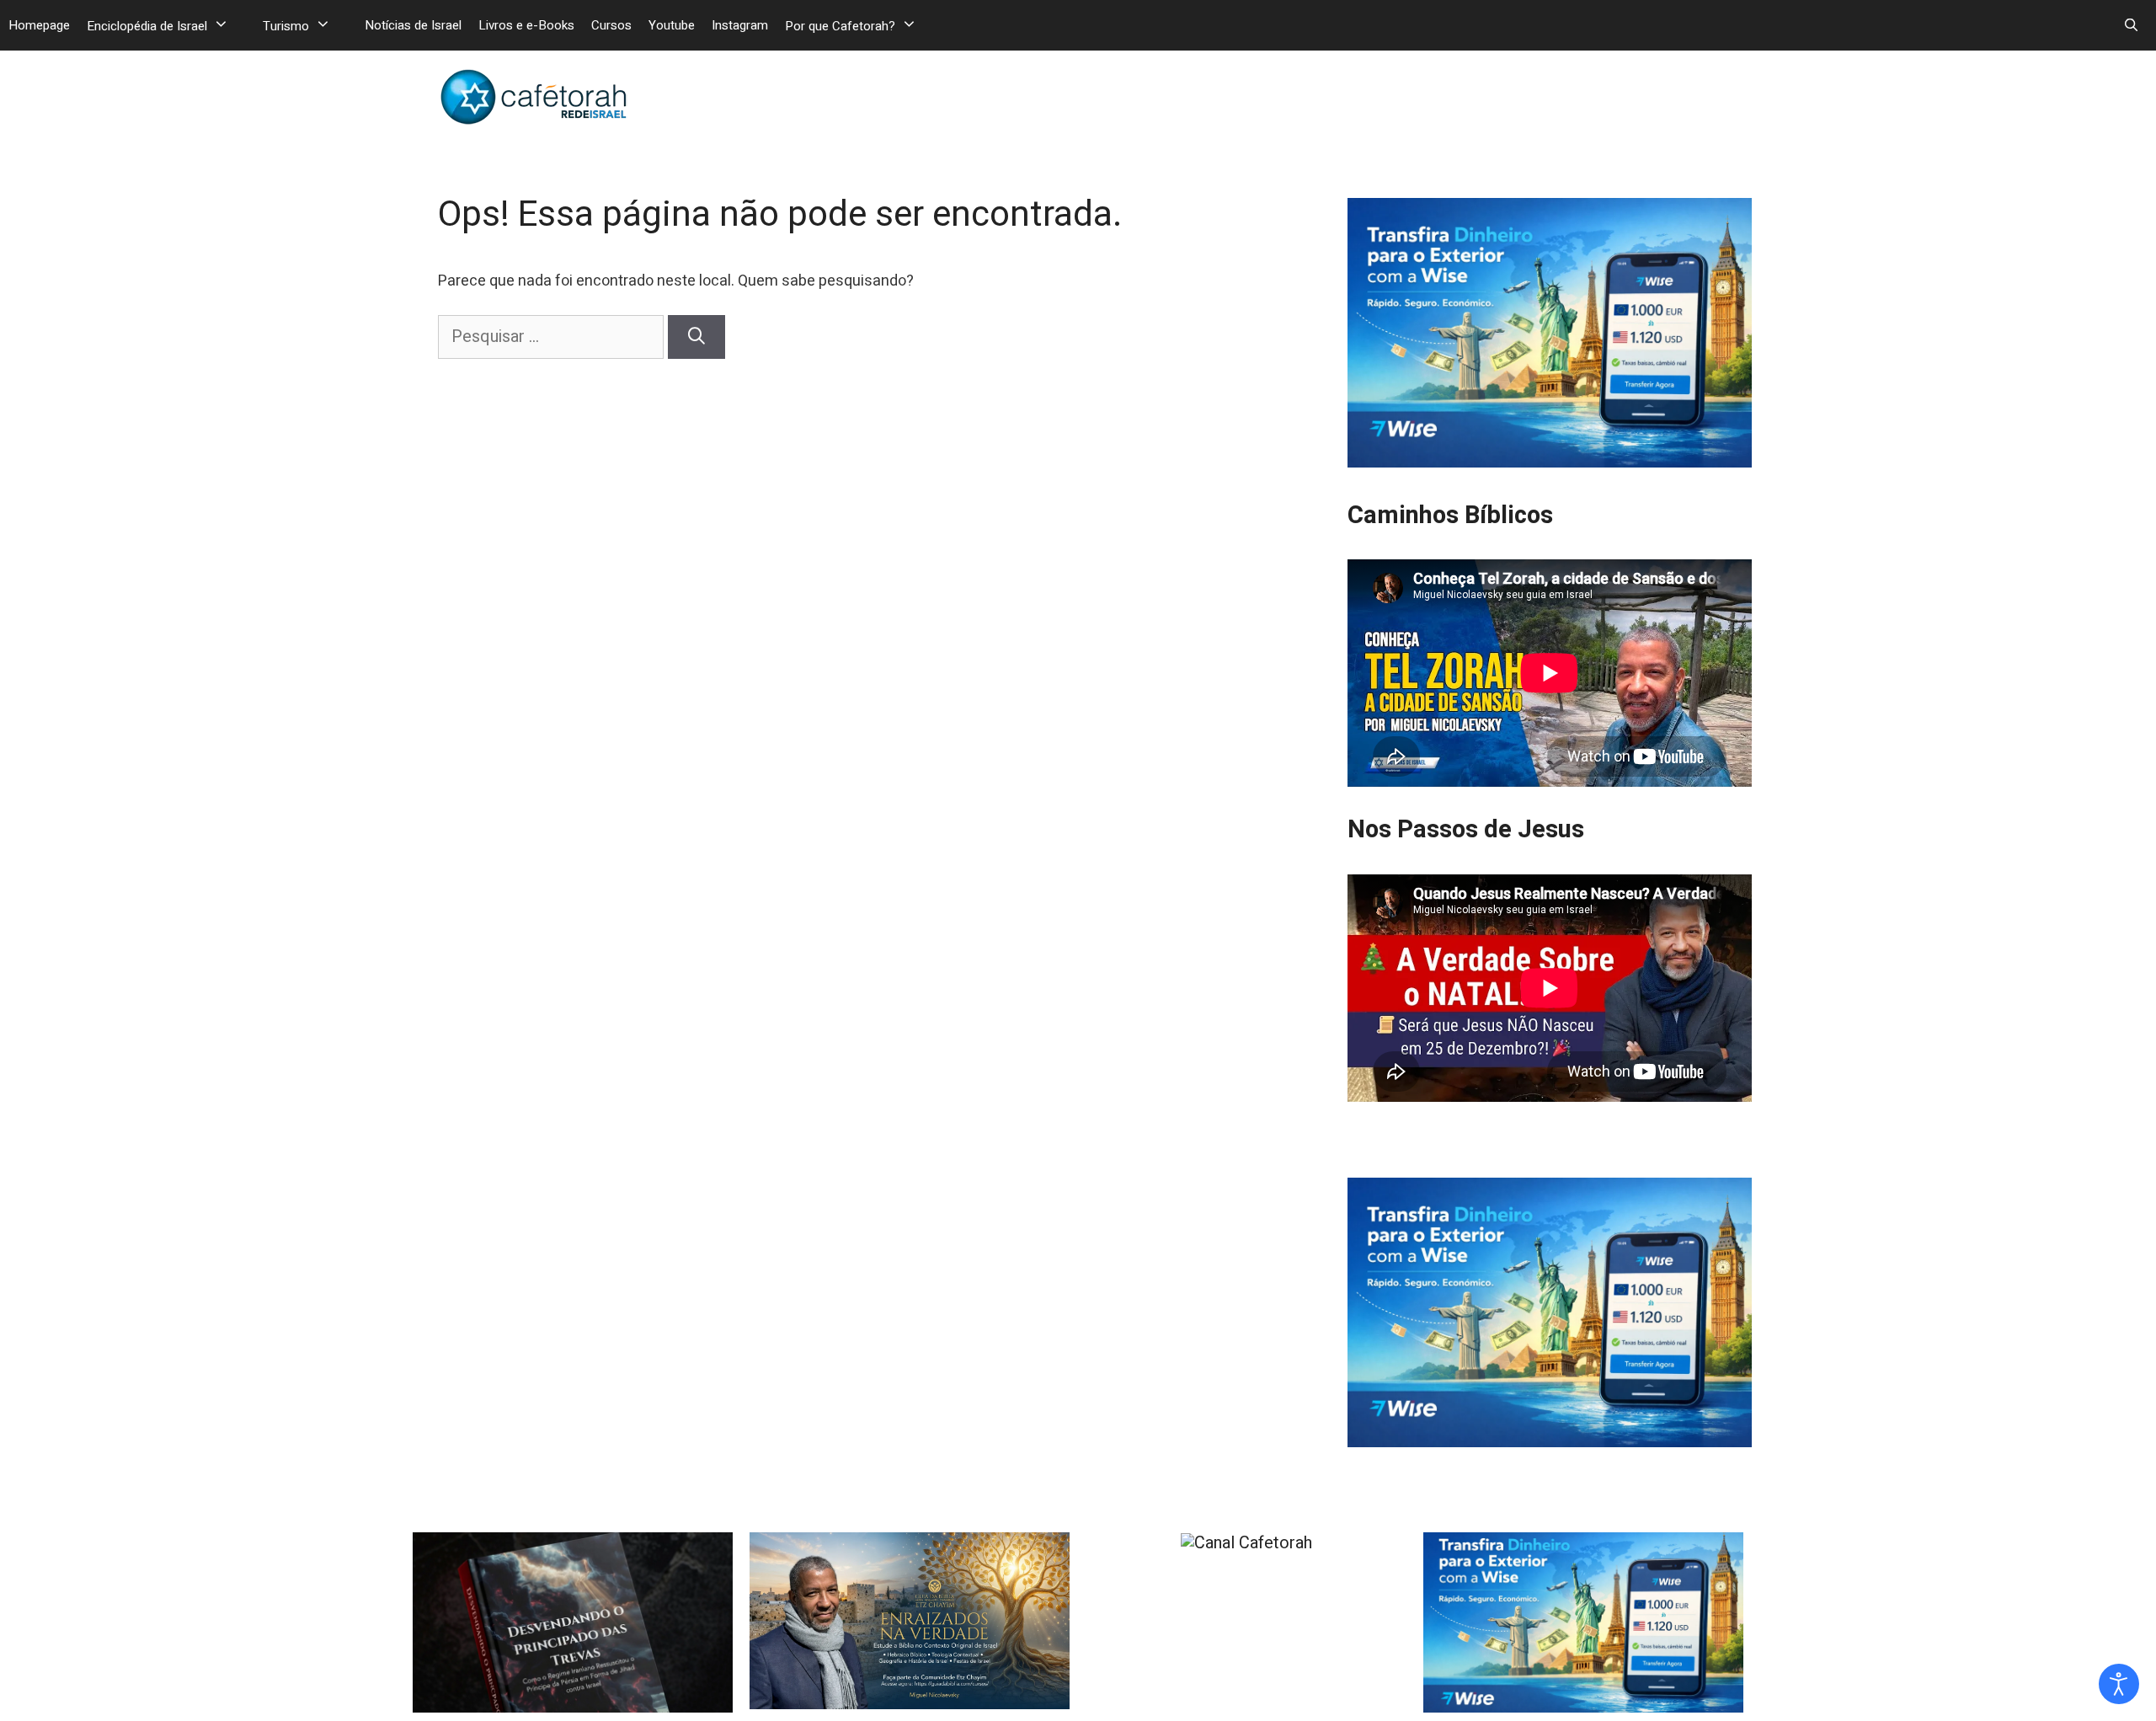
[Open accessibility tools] (2119, 1684)
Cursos (611, 25)
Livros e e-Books (526, 25)
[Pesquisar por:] (553, 337)
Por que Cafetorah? (840, 26)
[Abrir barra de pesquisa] (2131, 25)
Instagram (740, 25)
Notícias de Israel (413, 25)
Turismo (286, 26)
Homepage (39, 25)
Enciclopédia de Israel (147, 26)
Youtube (672, 25)
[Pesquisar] (696, 337)
